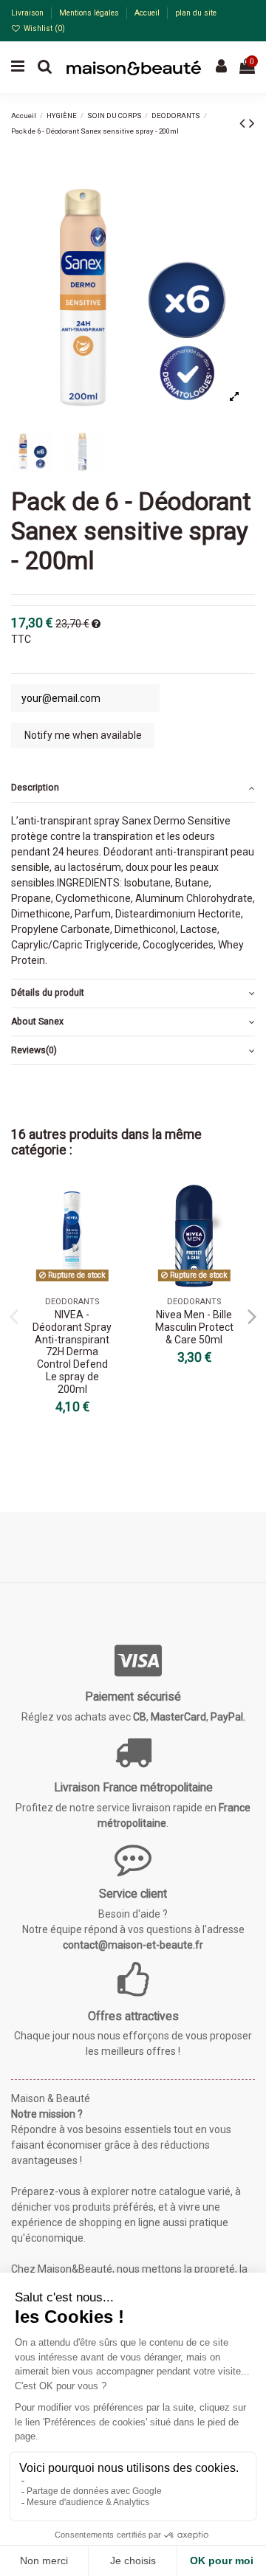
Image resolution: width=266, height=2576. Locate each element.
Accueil (148, 13)
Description (35, 788)
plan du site (196, 13)
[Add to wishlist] (112, 1207)
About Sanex (37, 1022)
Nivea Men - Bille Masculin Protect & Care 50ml (194, 1327)
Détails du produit (48, 993)
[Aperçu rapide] (112, 1233)
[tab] (133, 789)
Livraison (28, 13)
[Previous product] (244, 123)
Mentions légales (90, 13)
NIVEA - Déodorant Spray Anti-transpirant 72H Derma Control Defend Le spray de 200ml (72, 1352)
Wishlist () (43, 28)
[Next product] (252, 123)
